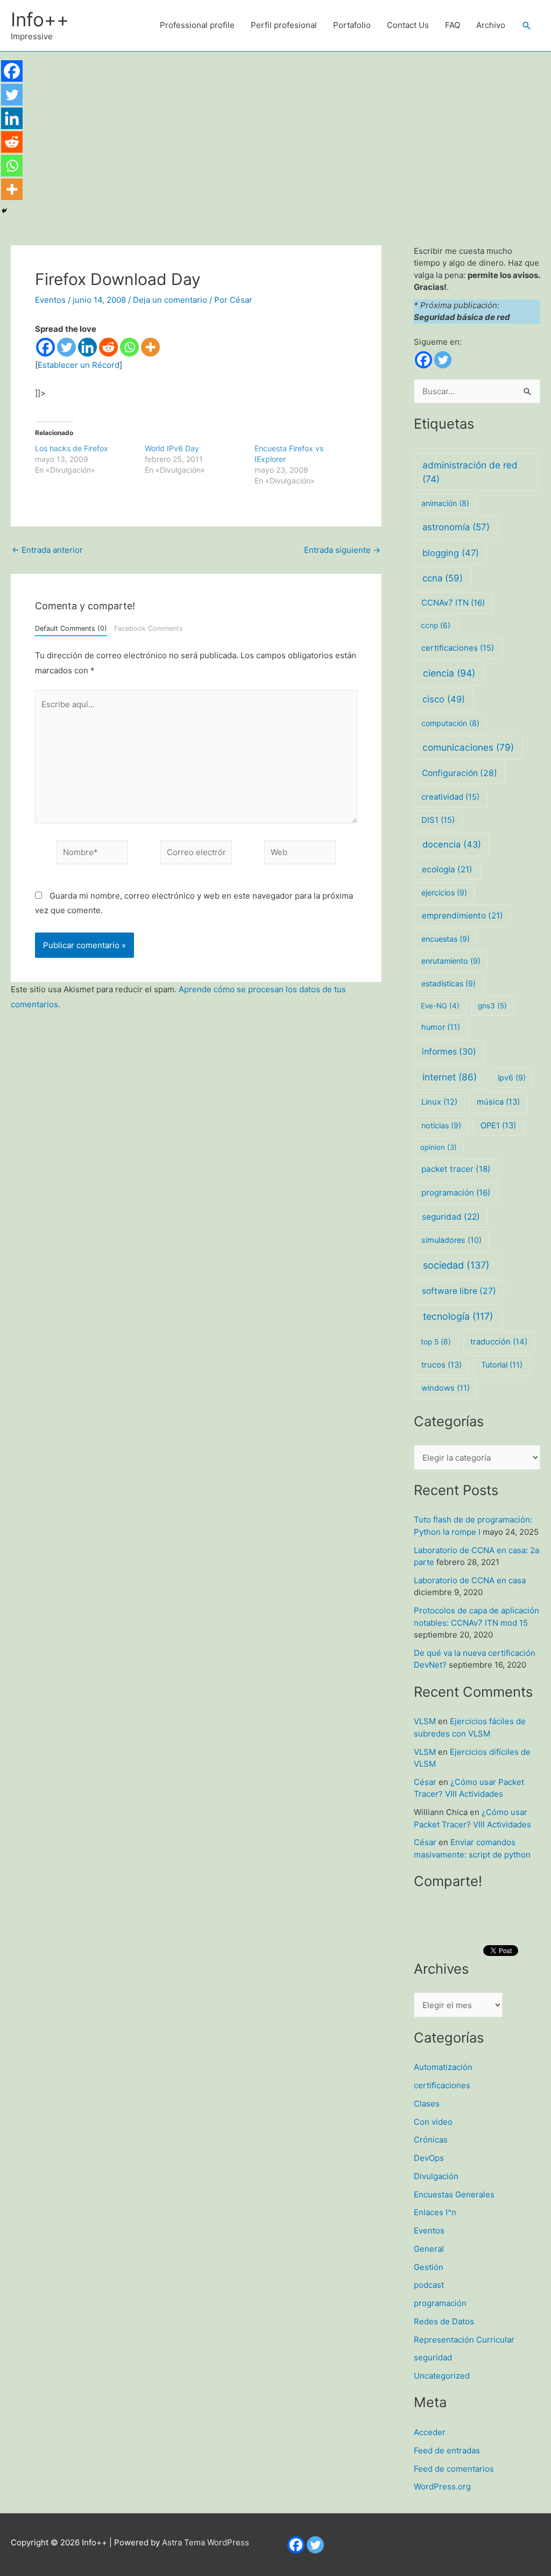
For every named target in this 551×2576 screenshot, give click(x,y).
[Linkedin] (87, 347)
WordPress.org (442, 2486)
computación (450, 723)
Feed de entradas (447, 2450)
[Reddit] (108, 347)
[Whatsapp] (129, 347)
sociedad (456, 1265)
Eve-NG (440, 1006)
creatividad (450, 797)
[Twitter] (66, 347)
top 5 (436, 1342)
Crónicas (431, 2140)
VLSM (425, 1721)
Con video (433, 2122)
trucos (441, 1365)
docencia (452, 844)
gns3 (492, 1006)
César (425, 1782)
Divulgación (436, 2176)
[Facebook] (45, 347)
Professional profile (197, 25)
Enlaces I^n (435, 2212)
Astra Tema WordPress (206, 2542)
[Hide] (4, 211)
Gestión (429, 2267)
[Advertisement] (275, 132)
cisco (444, 699)
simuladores (451, 1240)
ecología (447, 869)
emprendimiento (462, 916)
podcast (429, 2285)
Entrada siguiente (342, 550)
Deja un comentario (170, 300)
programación (456, 1193)
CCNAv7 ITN (453, 603)
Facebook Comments (149, 628)
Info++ (40, 19)
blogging (451, 553)
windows (446, 1388)
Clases (427, 2104)
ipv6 (512, 1077)
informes (449, 1052)
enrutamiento (451, 961)
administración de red (470, 472)
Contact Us (408, 25)
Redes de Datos (444, 2321)
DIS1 (438, 820)
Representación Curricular (464, 2340)
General (429, 2249)
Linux (439, 1102)
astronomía (456, 527)
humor (441, 1027)
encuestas (446, 939)
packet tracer (456, 1169)
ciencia (449, 673)
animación (445, 503)
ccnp (436, 625)
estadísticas (448, 983)
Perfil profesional (284, 25)
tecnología (458, 1316)
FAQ (453, 25)
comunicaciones (468, 747)
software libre (459, 1291)
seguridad (451, 1217)
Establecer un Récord (79, 365)
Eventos (50, 300)
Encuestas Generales (454, 2194)
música (498, 1102)
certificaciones (458, 648)
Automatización (443, 2067)
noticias (441, 1125)
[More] (150, 347)
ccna (443, 578)
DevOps (429, 2158)
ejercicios (444, 892)
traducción (499, 1342)
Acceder (430, 2432)
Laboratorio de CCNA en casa (470, 1580)
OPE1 (498, 1126)
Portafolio (352, 25)
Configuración (460, 773)
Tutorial (502, 1365)
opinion (439, 1147)
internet (450, 1077)
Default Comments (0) (71, 628)
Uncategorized (442, 2376)
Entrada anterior (47, 550)
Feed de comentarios (454, 2469)
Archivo (491, 25)
